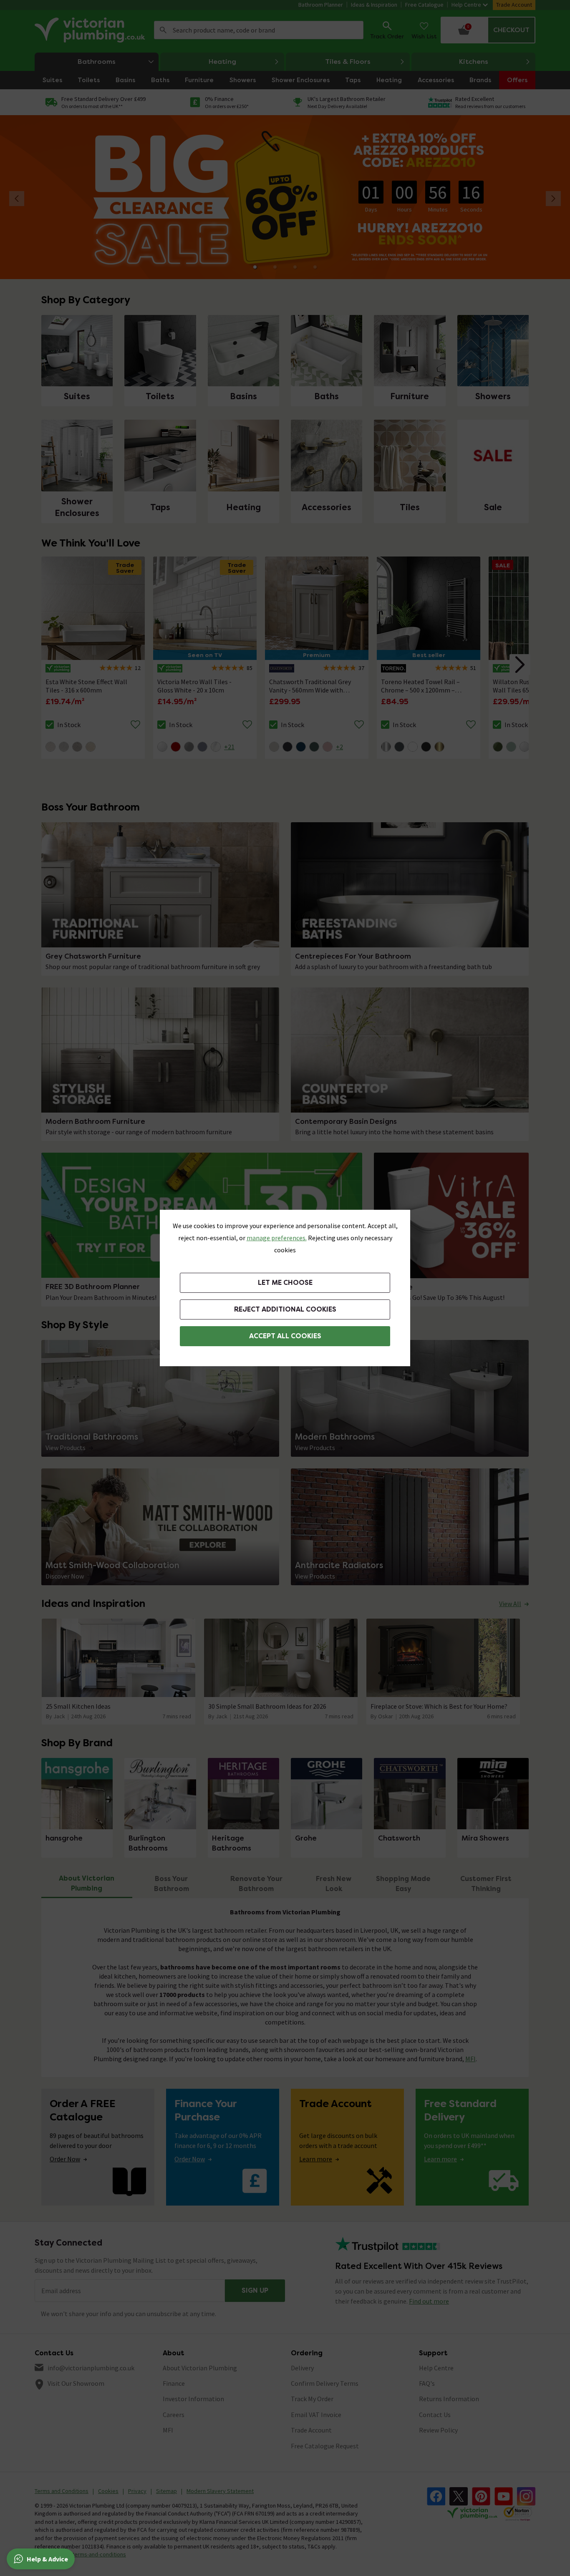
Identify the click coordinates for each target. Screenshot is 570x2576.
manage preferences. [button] (277, 1238)
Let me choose (285, 1283)
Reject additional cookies (285, 1309)
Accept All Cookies (285, 1336)
